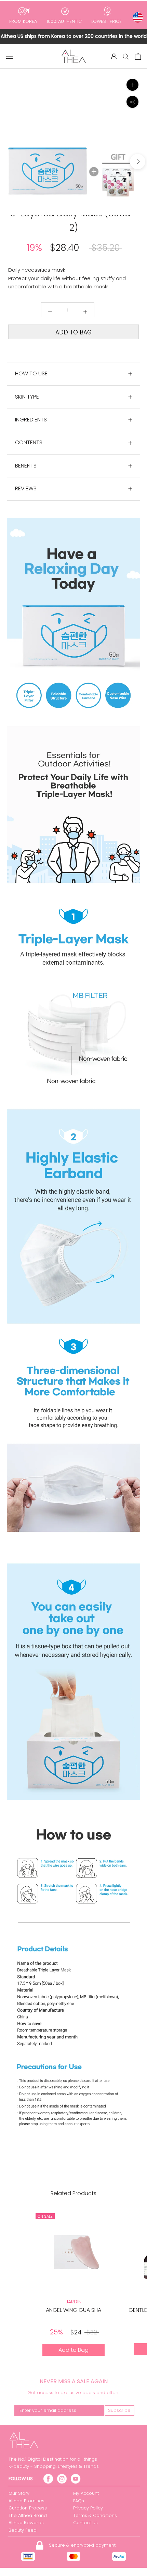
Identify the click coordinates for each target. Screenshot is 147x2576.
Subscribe (119, 2410)
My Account (86, 2493)
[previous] (9, 162)
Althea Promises (26, 2501)
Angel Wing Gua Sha (73, 2310)
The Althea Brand (28, 2515)
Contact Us (85, 2523)
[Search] (126, 56)
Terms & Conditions (95, 2515)
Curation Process (28, 2508)
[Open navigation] (10, 56)
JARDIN (73, 2302)
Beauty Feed (23, 2530)
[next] (138, 162)
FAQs (79, 2501)
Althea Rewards (26, 2523)
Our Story (19, 2493)
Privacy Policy (88, 2508)
